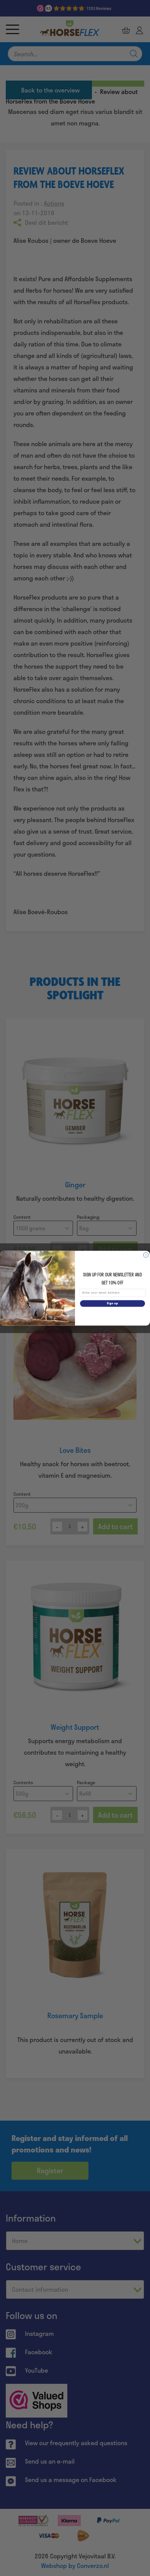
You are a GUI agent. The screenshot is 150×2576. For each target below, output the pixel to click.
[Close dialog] (146, 1255)
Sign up (112, 1303)
